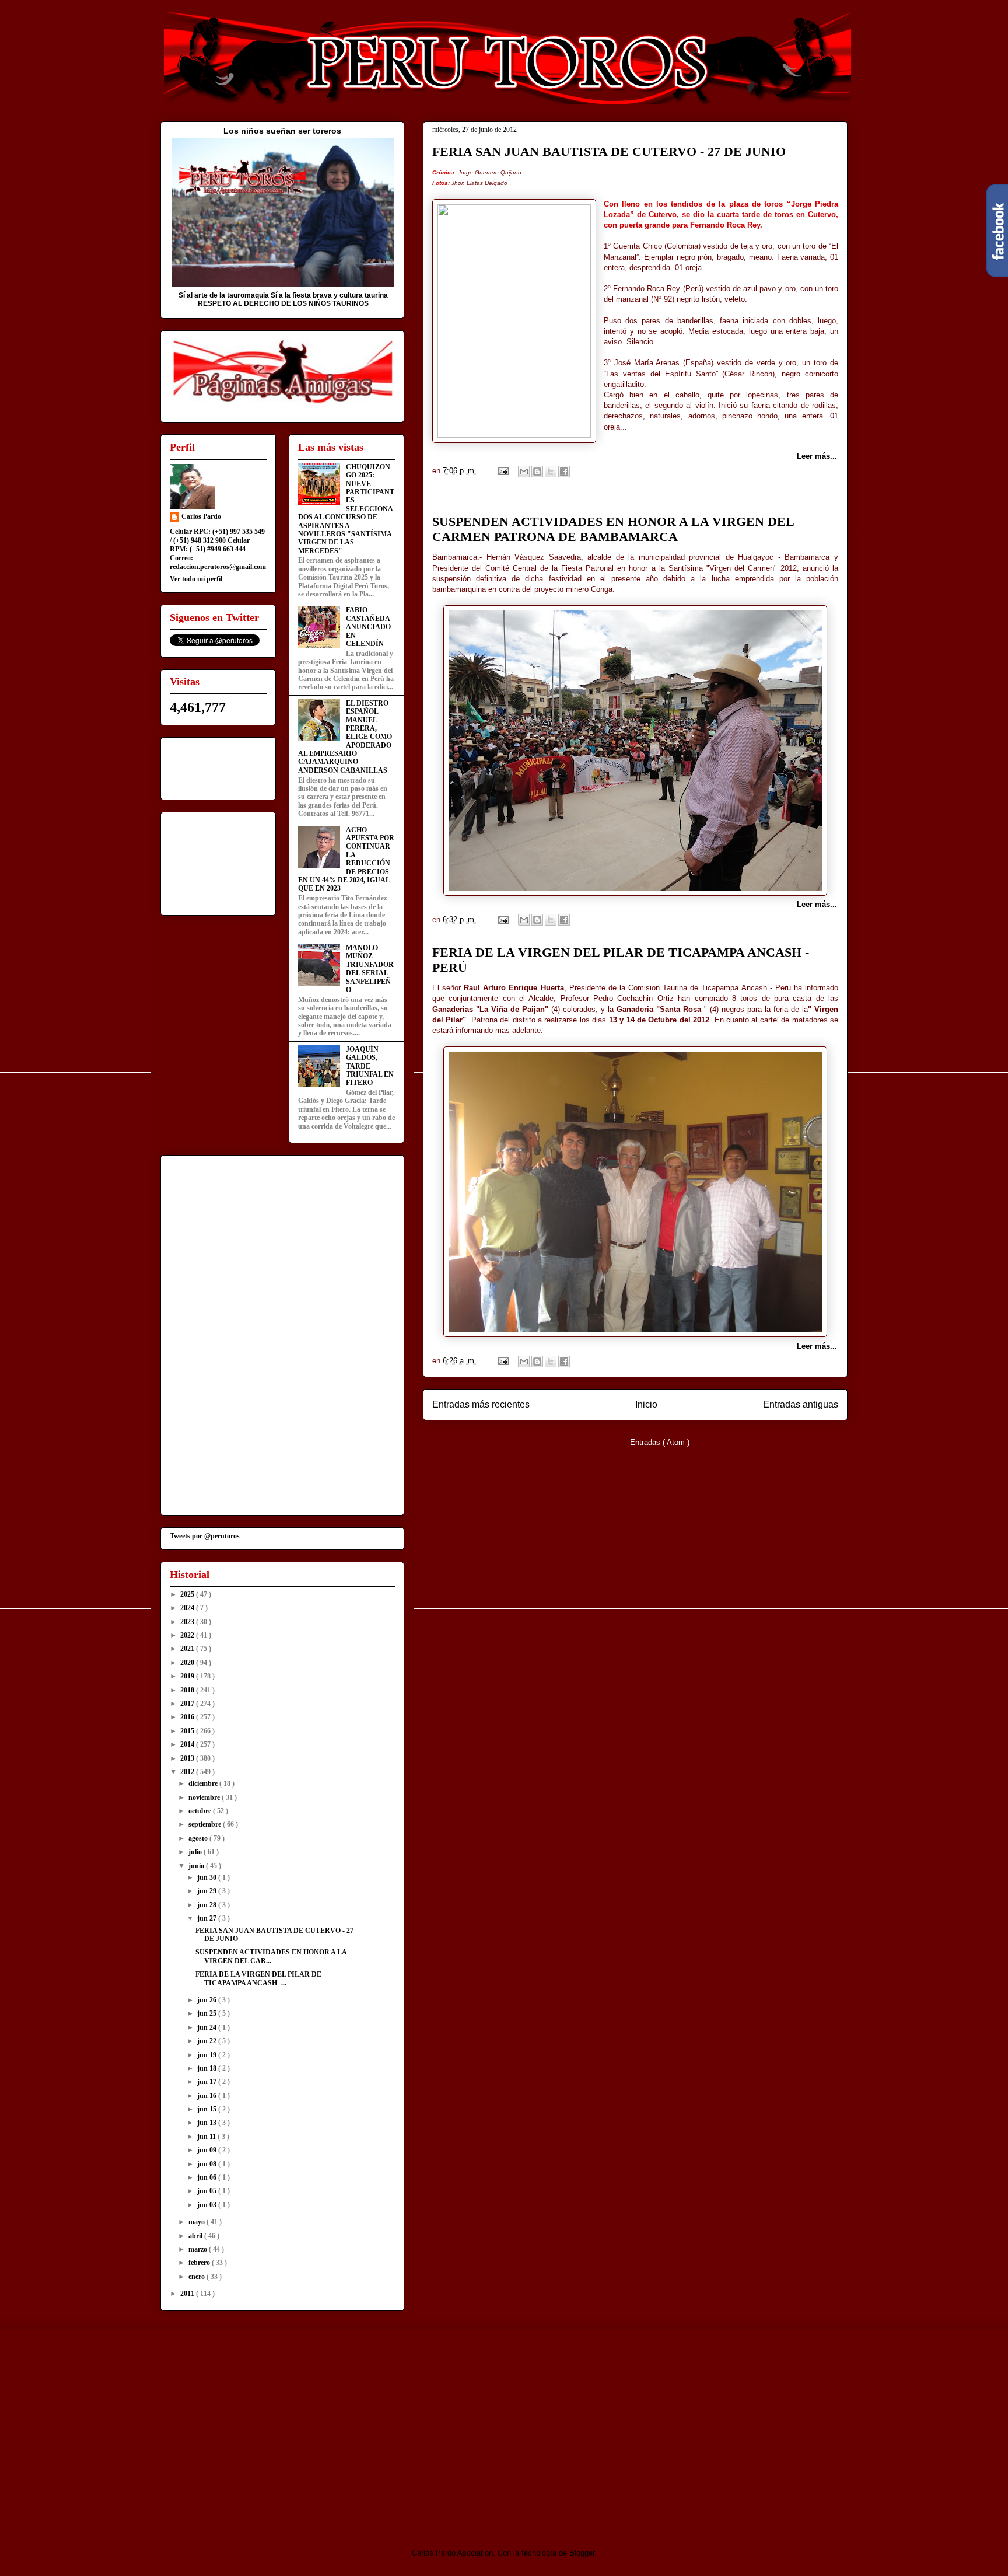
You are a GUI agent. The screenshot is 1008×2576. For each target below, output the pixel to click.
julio (196, 1852)
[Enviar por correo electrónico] (524, 472)
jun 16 (208, 2096)
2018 (188, 1690)
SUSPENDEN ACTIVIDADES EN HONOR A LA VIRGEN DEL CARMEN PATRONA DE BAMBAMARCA (613, 529)
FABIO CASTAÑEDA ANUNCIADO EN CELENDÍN (368, 627)
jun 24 (208, 2027)
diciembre (204, 1783)
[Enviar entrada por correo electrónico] (503, 471)
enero (197, 2277)
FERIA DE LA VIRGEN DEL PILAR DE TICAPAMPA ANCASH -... (258, 1978)
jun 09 (208, 2150)
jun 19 (208, 2055)
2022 (188, 1635)
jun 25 (208, 2013)
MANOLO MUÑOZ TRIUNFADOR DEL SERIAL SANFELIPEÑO (370, 969)
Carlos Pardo (201, 516)
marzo (199, 2249)
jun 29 (208, 1891)
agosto (199, 1838)
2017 (188, 1704)
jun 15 (208, 2109)
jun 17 (208, 2082)
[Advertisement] (258, 2428)
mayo (197, 2222)
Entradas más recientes (481, 1404)
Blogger (582, 2553)
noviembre (205, 1797)
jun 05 (208, 2191)
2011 (188, 2294)
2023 (188, 1622)
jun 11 (207, 2137)
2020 (188, 1663)
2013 (188, 1758)
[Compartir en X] (551, 472)
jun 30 (208, 1877)
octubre (201, 1811)
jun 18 (208, 2068)
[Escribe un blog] (537, 472)
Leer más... (817, 456)
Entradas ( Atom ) (660, 1442)
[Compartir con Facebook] (564, 472)
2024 (188, 1608)
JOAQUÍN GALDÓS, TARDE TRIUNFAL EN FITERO (370, 1066)
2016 (188, 1717)
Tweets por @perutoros (205, 1536)
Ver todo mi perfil (196, 579)
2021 (188, 1649)
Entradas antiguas (801, 1404)
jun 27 (208, 1918)
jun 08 (208, 2164)
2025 (188, 1594)
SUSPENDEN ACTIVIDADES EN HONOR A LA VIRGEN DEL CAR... (271, 1956)
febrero (200, 2263)
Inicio (646, 1404)
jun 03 (208, 2205)
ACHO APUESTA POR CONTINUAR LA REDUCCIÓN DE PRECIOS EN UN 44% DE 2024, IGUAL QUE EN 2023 (346, 859)
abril (196, 2236)
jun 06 (208, 2177)
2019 (188, 1676)
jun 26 (208, 2000)
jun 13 (208, 2123)
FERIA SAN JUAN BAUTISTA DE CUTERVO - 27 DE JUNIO (609, 151)
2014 (188, 1744)
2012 (188, 1772)
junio (197, 1866)
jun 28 (208, 1905)
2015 (188, 1731)
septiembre (206, 1824)
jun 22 (208, 2041)
